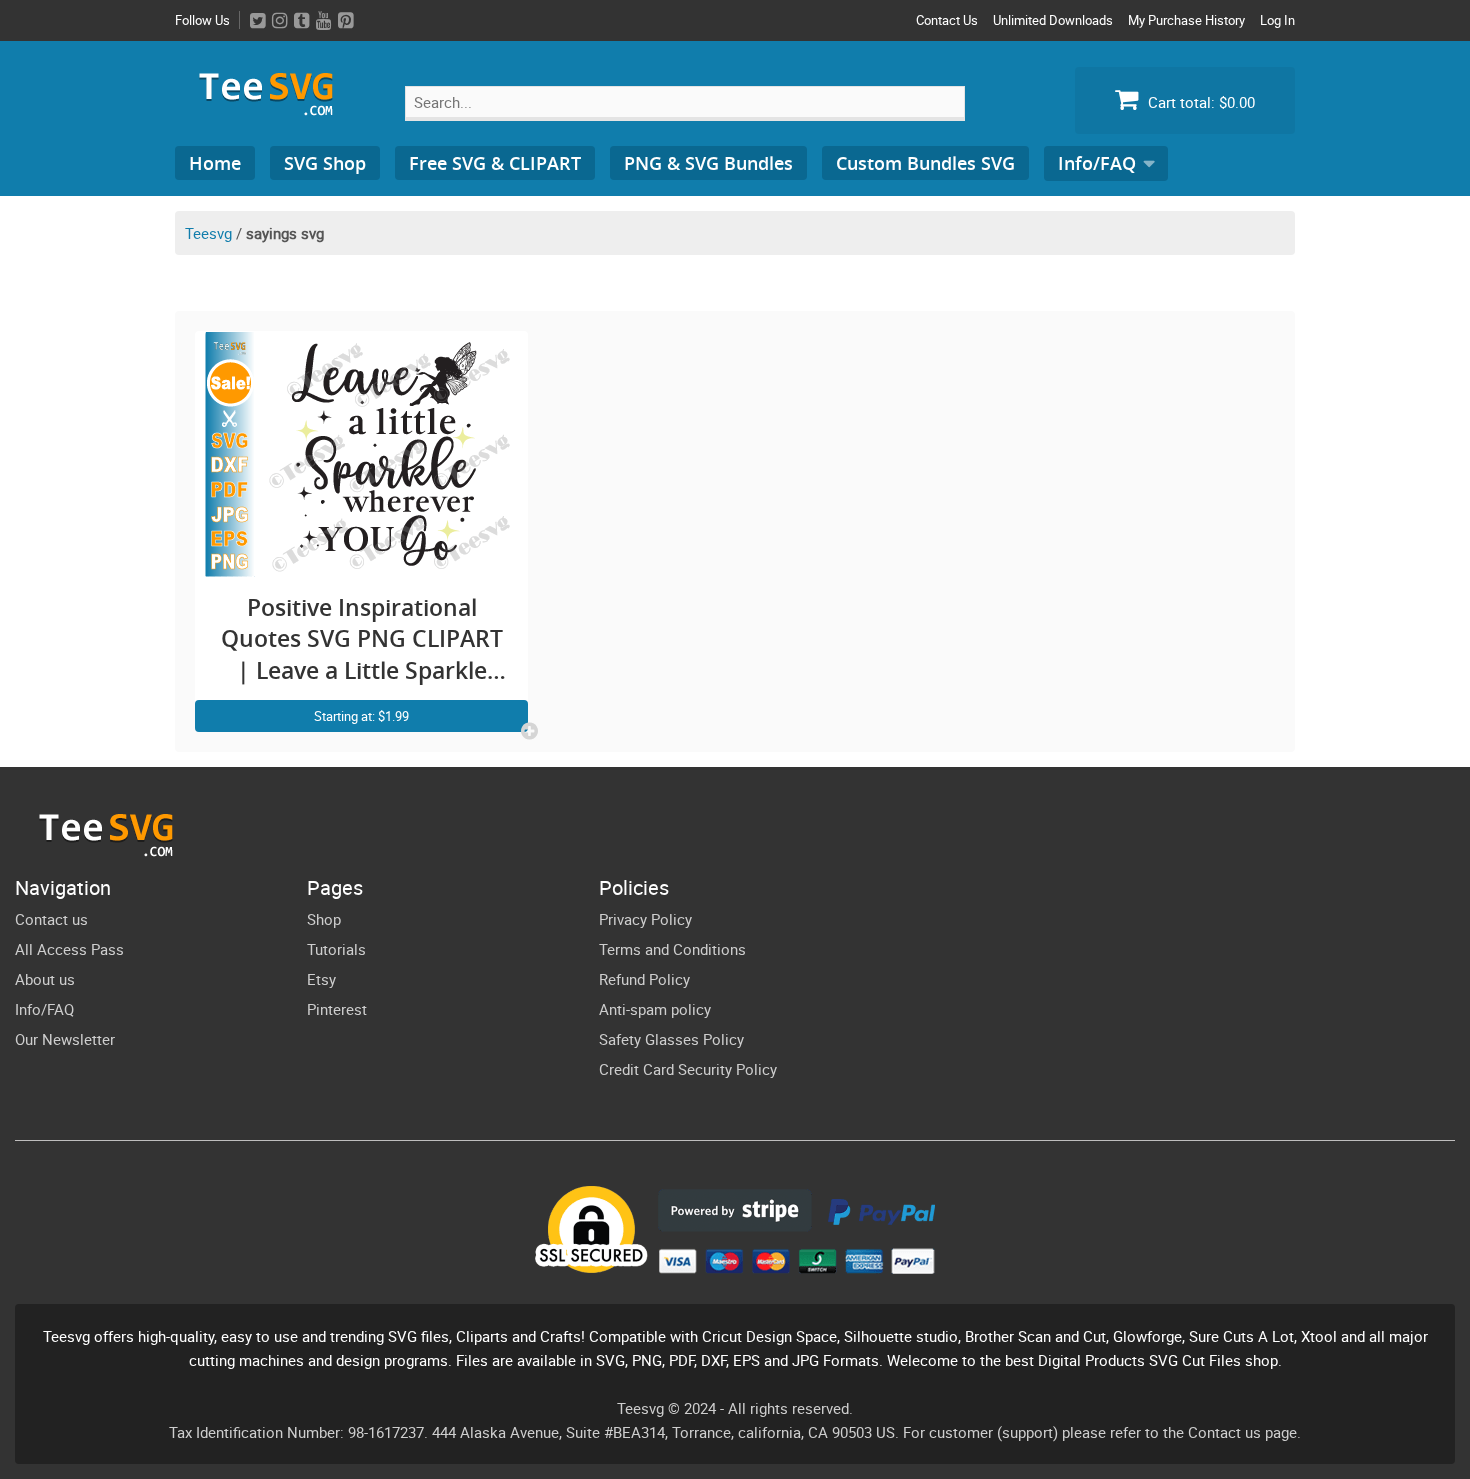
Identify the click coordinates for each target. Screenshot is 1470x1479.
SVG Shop (325, 163)
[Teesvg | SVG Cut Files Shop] (275, 107)
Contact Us (947, 20)
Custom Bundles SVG (925, 163)
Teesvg (208, 233)
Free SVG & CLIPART (495, 163)
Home (215, 163)
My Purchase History (1186, 20)
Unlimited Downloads (1053, 20)
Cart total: (1199, 102)
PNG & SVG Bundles (708, 163)
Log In (1277, 20)
